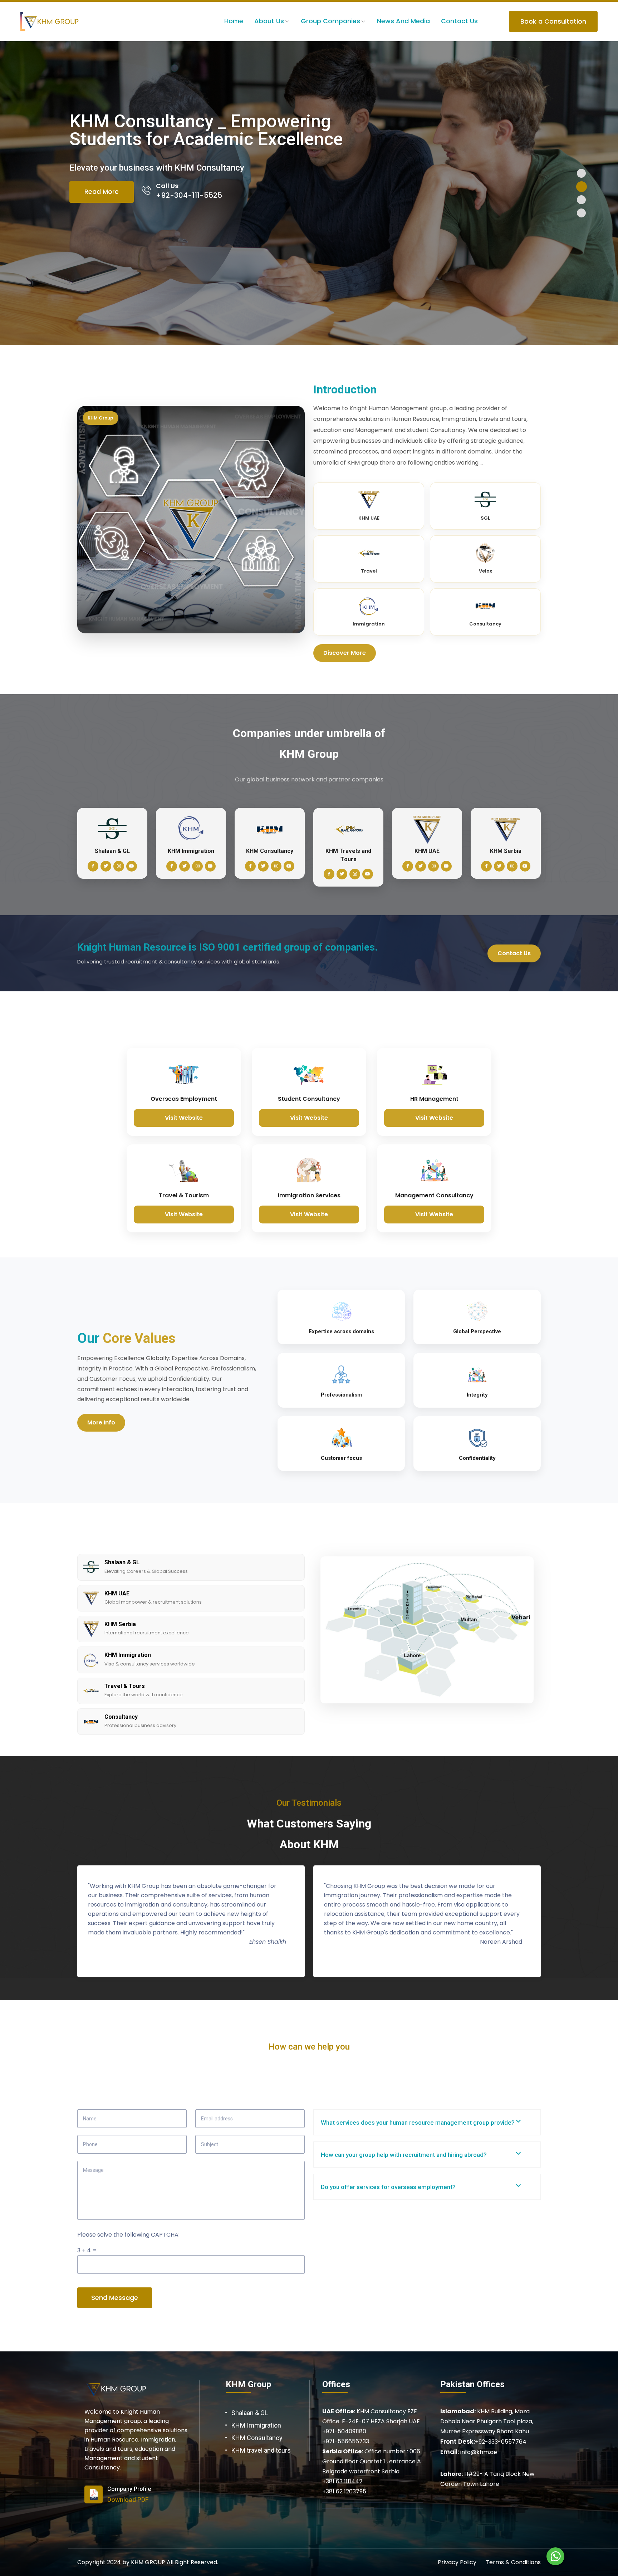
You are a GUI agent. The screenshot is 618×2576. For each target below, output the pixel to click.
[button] (581, 173)
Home (234, 21)
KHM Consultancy (257, 2438)
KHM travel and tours (261, 2450)
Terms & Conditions (513, 2562)
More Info (101, 1422)
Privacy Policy (457, 2562)
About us (269, 21)
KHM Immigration (256, 2425)
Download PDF (128, 2500)
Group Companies (330, 21)
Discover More (345, 653)
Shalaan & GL (250, 2413)
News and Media (403, 21)
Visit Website (184, 1118)
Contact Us (459, 21)
